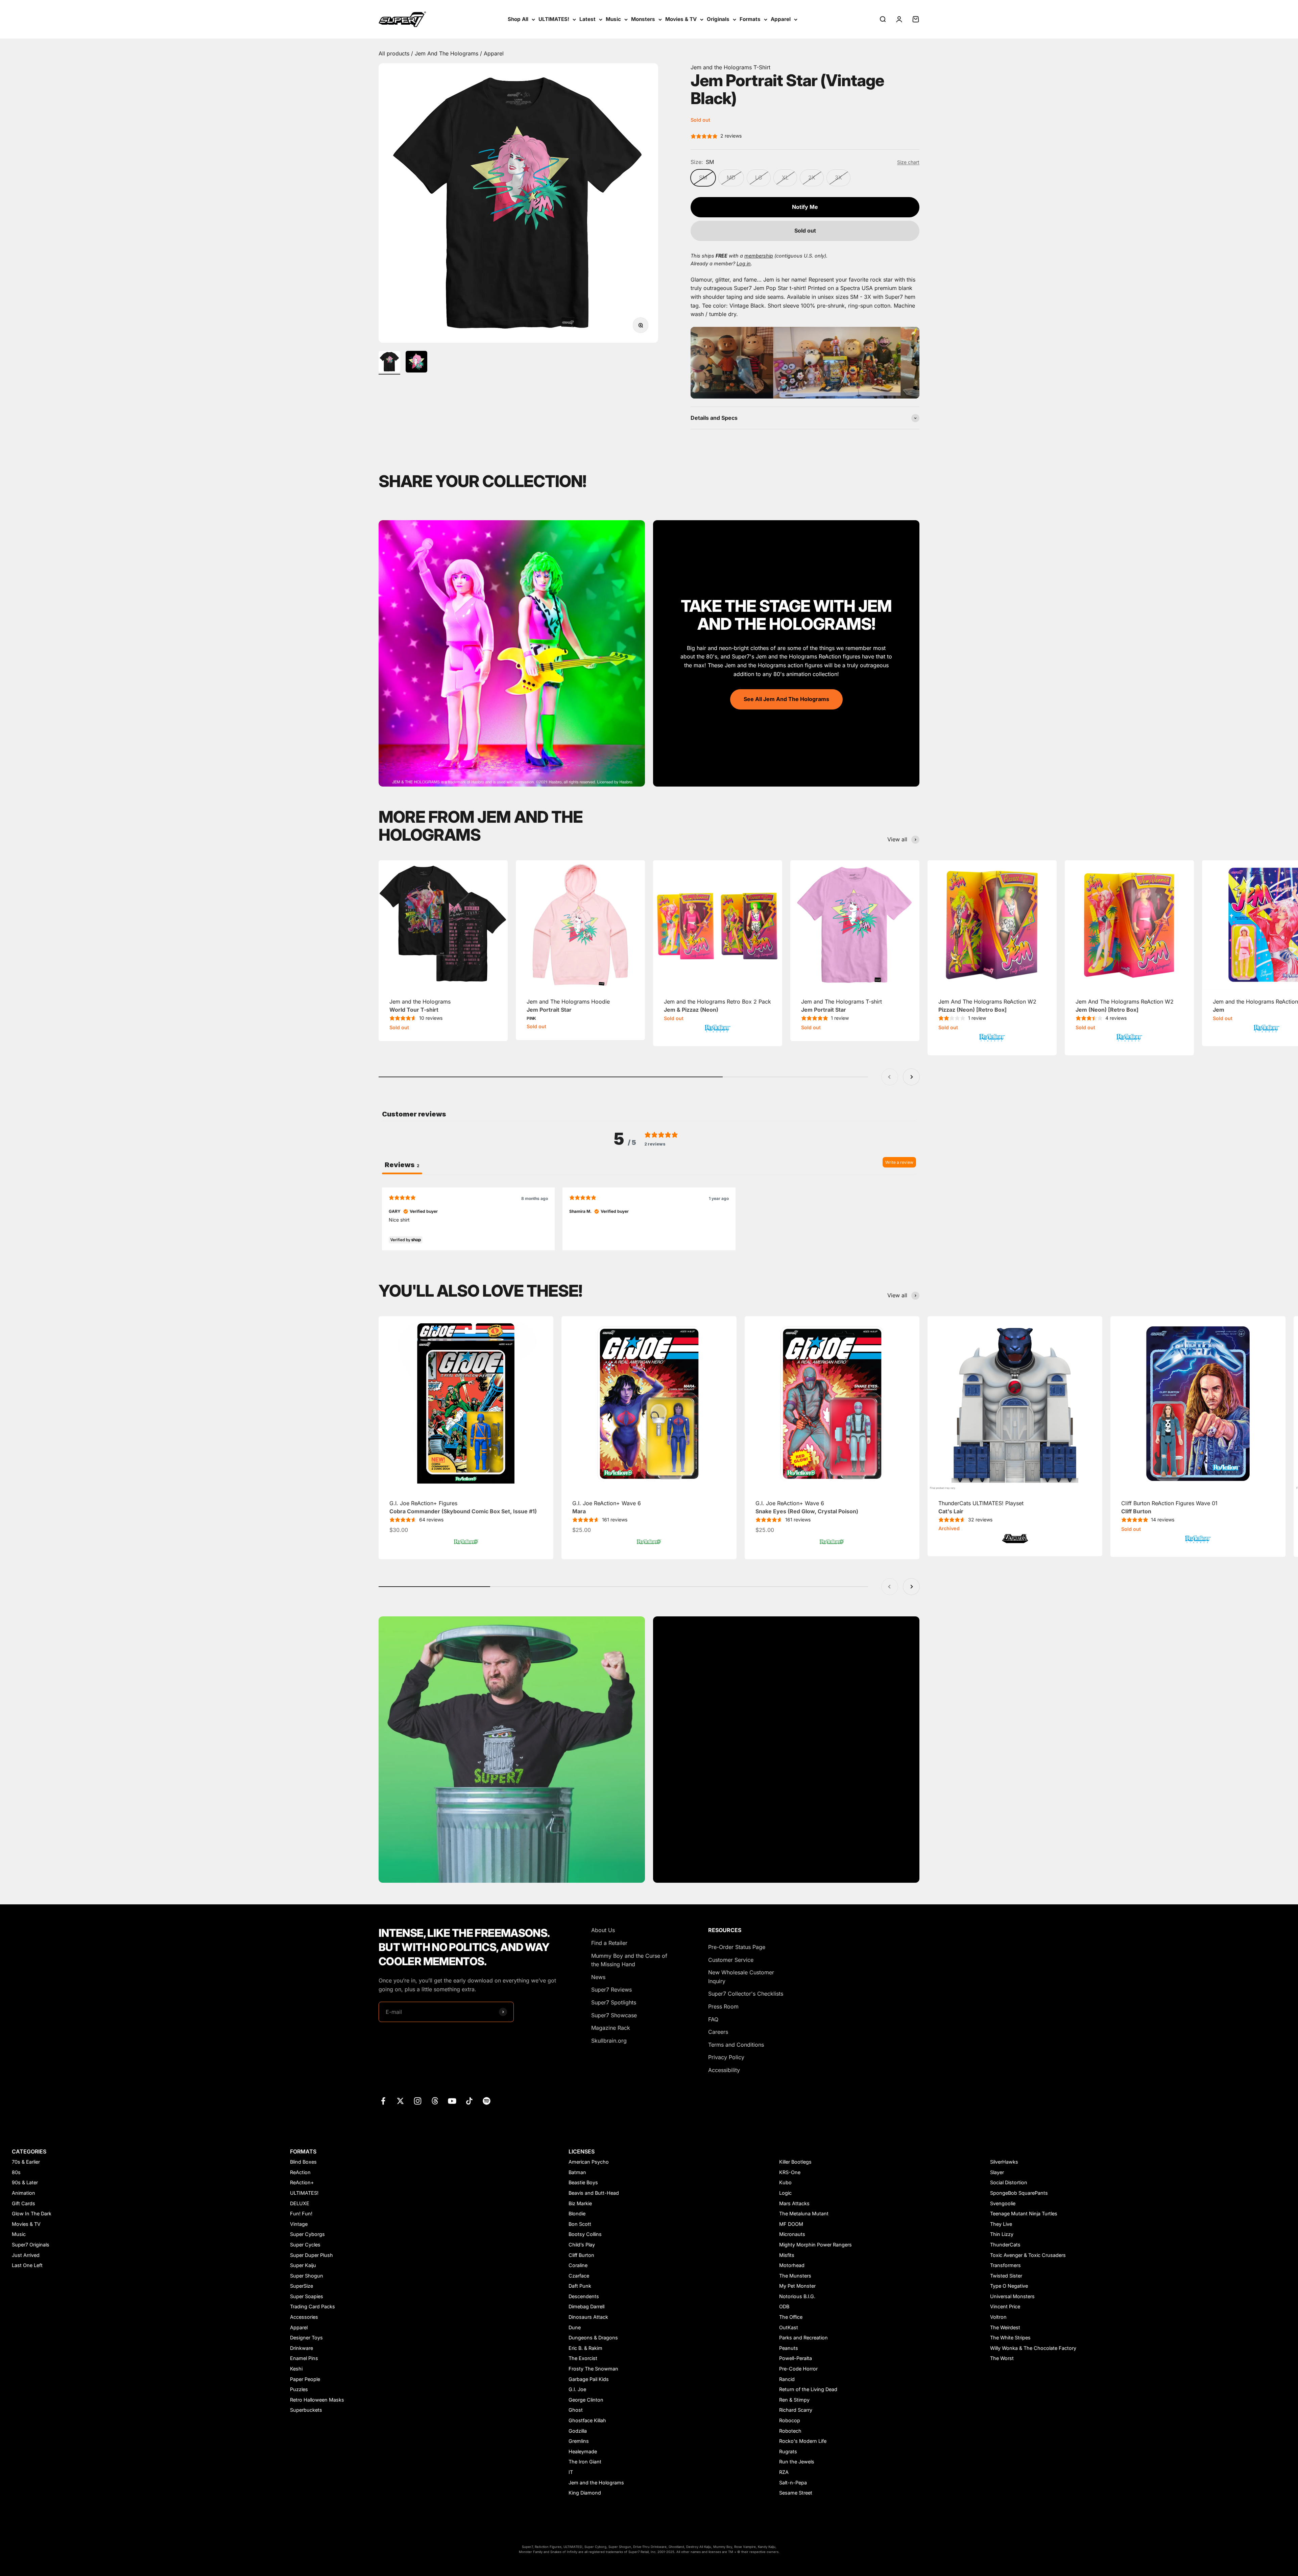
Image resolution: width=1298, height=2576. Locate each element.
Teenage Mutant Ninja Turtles (1024, 2213)
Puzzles (299, 2389)
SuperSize (302, 2286)
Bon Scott (580, 2224)
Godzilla (578, 2431)
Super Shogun (307, 2276)
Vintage (299, 2224)
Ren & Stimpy (794, 2400)
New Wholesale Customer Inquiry (741, 1977)
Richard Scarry (796, 2410)
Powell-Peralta (796, 2358)
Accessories (304, 2317)
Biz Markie (580, 2203)
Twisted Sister (1006, 2276)
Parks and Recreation (803, 2338)
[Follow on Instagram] (418, 2101)
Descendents (584, 2296)
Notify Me (805, 207)
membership (759, 256)
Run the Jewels (797, 2462)
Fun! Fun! (301, 2213)
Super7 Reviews (611, 1990)
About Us (603, 1930)
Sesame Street (796, 2493)
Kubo (785, 2182)
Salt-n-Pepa (793, 2483)
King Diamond (585, 2493)
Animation (23, 2193)
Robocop (790, 2420)
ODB (784, 2306)
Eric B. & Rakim (585, 2348)
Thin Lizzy (1002, 2234)
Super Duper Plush (311, 2255)
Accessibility (724, 2070)
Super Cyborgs (307, 2234)
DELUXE (300, 2203)
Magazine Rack (611, 2028)
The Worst (1002, 2358)
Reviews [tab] (402, 1165)
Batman (577, 2172)
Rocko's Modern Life (803, 2441)
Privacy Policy (726, 2057)
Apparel (781, 19)
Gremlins (579, 2441)
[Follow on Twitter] (400, 2101)
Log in (744, 263)
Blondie (577, 2213)
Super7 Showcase (614, 2015)
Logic (785, 2193)
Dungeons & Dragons (593, 2338)
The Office (791, 2317)
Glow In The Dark (32, 2213)
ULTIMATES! (554, 19)
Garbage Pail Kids (589, 2379)
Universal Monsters (1012, 2296)
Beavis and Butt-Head (594, 2193)
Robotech (790, 2431)
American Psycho (589, 2162)
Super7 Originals (31, 2245)
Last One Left (27, 2265)
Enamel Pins (304, 2358)
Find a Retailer (609, 1943)
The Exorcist (583, 2358)
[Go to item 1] (389, 363)
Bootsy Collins (585, 2234)
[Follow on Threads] (435, 2101)
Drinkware (302, 2348)
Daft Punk (580, 2286)
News (598, 1977)
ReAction (300, 2172)
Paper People (305, 2379)
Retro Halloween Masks (317, 2400)
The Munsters (795, 2276)
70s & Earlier (26, 2162)
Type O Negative (1009, 2286)
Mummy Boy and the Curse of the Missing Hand (629, 1960)
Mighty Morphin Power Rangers (815, 2245)
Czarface (579, 2276)
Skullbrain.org (609, 2041)
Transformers (1005, 2265)
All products (395, 53)
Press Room (723, 2006)
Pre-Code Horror (798, 2369)
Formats (750, 19)
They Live (1001, 2224)
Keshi (296, 2369)
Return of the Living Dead (808, 2389)
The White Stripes (1010, 2338)
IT (571, 2472)
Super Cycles (305, 2245)
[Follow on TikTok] (469, 2101)
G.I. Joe (577, 2389)
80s (16, 2172)
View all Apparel (786, 1778)
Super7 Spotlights (614, 2002)
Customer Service (731, 1960)
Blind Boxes (303, 2162)
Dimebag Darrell (586, 2306)
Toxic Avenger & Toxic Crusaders (1028, 2255)
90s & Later (25, 2182)
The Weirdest (1005, 2327)
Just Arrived (26, 2255)
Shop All (518, 19)
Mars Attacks (794, 2203)
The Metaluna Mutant (804, 2213)
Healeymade (583, 2451)
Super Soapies (307, 2296)
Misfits (787, 2255)
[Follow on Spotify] (487, 2101)
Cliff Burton (581, 2255)
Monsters (643, 19)
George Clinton (586, 2400)
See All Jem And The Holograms (786, 699)
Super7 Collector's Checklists (746, 1994)
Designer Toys (306, 2338)
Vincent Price (1005, 2306)
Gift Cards (23, 2203)
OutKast (789, 2327)
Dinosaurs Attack (588, 2317)
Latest (587, 19)
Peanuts (789, 2348)
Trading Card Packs (313, 2306)
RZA (784, 2472)
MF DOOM (791, 2224)
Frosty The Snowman (593, 2369)
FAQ (713, 2019)
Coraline (578, 2265)
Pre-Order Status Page (737, 1947)
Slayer (997, 2172)
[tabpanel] (649, 1219)
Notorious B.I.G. (797, 2296)
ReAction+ (302, 2182)
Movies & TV (681, 19)
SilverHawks (1004, 2162)
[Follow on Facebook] (383, 2101)
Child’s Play (582, 2245)
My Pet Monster (797, 2286)
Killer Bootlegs (795, 2162)
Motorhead (792, 2265)
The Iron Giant (585, 2462)
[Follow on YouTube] (452, 2101)
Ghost (576, 2410)
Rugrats (788, 2451)
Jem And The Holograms (447, 53)
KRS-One (790, 2172)
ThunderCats (1005, 2245)
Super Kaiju (303, 2265)
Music (613, 19)
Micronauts (792, 2234)
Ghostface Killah (587, 2420)
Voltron (998, 2317)
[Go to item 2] (416, 363)
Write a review (899, 1162)
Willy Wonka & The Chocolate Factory (1033, 2348)
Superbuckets (306, 2410)
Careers (718, 2032)
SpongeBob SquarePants (1019, 2193)
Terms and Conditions (736, 2045)
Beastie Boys (583, 2182)
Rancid (787, 2379)
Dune (575, 2327)
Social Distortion (1009, 2182)
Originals (718, 19)
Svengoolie (1003, 2203)
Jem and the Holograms (596, 2483)
